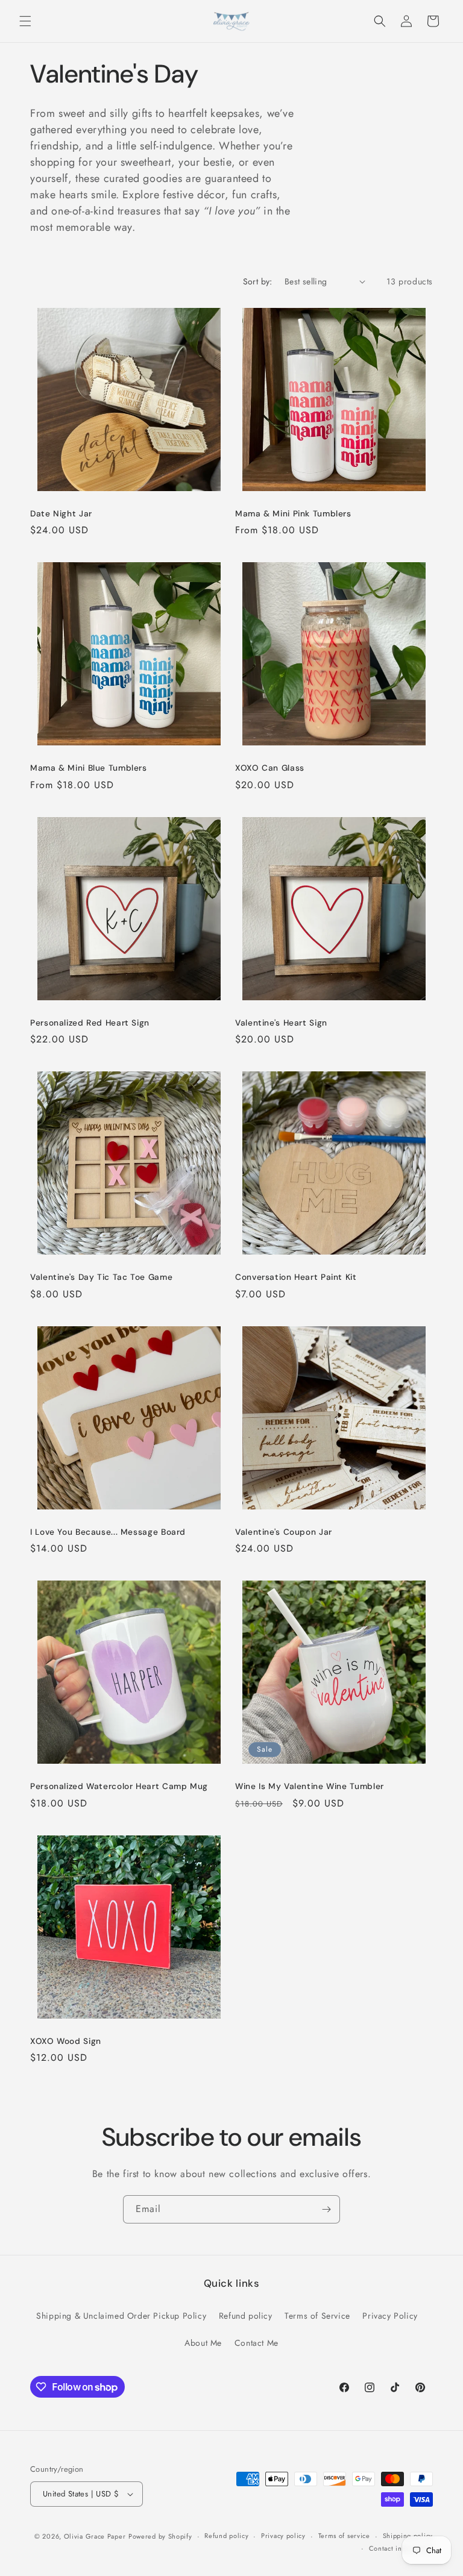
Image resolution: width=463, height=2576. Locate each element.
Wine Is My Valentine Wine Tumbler (310, 1786)
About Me (203, 2343)
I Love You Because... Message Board (108, 1532)
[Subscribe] (326, 2209)
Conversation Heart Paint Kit (296, 1277)
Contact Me (257, 2343)
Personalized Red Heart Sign (90, 1023)
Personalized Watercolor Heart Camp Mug (119, 1786)
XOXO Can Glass (270, 768)
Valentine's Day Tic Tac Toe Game (101, 1277)
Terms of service (344, 2536)
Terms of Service (317, 2316)
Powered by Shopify (160, 2536)
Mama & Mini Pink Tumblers (293, 514)
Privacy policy (283, 2536)
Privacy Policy (390, 2316)
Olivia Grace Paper (95, 2536)
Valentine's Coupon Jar (284, 1532)
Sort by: (258, 281)
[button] (25, 21)
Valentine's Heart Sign (281, 1023)
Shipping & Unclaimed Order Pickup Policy (121, 2316)
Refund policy (246, 2316)
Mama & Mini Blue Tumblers (89, 768)
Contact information (401, 2548)
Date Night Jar (61, 514)
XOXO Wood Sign (66, 2041)
